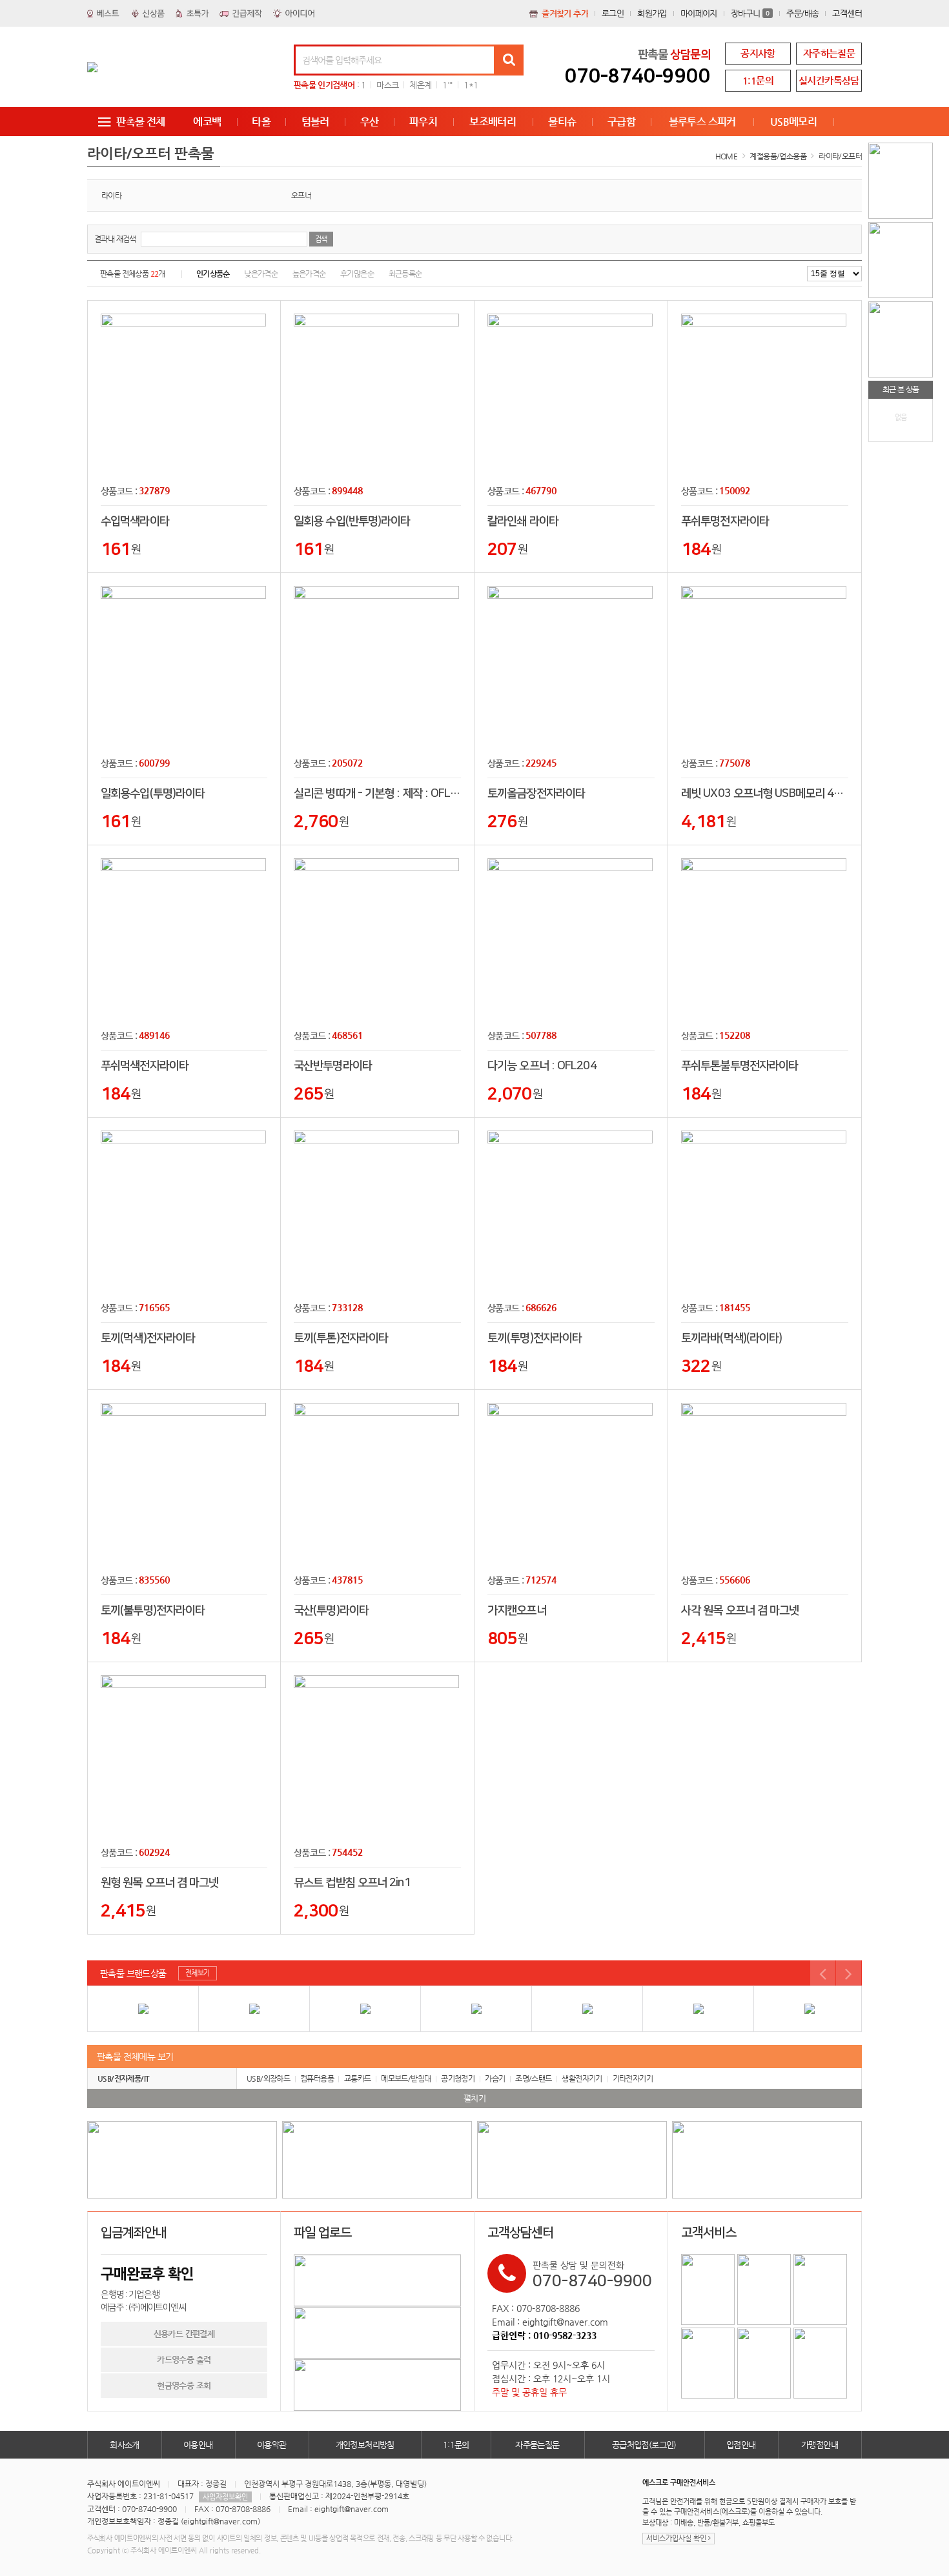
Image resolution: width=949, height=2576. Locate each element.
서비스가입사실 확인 (677, 2538)
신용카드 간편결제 (184, 2334)
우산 (370, 122)
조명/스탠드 (533, 2078)
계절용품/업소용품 (778, 156)
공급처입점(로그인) (644, 2445)
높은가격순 (309, 274)
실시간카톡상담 (829, 80)
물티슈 (562, 122)
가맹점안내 (820, 2445)
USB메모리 (793, 122)
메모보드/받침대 (406, 2078)
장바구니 (750, 13)
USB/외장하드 (268, 2078)
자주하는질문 (829, 53)
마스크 (387, 85)
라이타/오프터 (840, 156)
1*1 (471, 85)
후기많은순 (357, 274)
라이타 (111, 196)
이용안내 (198, 2445)
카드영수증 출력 (184, 2360)
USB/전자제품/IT (123, 2078)
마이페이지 (699, 13)
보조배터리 (493, 122)
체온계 (420, 85)
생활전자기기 (582, 2078)
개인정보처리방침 (365, 2445)
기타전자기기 (633, 2078)
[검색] (509, 60)
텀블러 (315, 122)
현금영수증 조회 (184, 2385)
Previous (823, 1973)
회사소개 (125, 2445)
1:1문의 (758, 80)
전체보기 (198, 1973)
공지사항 (758, 53)
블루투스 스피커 (702, 122)
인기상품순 (213, 274)
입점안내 (741, 2445)
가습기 (495, 2078)
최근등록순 (405, 274)
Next (849, 1973)
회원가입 (652, 13)
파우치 (423, 122)
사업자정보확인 (225, 2497)
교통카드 (358, 2078)
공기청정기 (458, 2078)
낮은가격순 (261, 274)
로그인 (613, 13)
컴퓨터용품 (317, 2078)
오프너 (301, 196)
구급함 (621, 122)
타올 (261, 122)
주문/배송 (802, 13)
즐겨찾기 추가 (565, 13)
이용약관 (272, 2445)
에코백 (207, 122)
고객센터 (847, 13)
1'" (447, 85)
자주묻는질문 (537, 2445)
